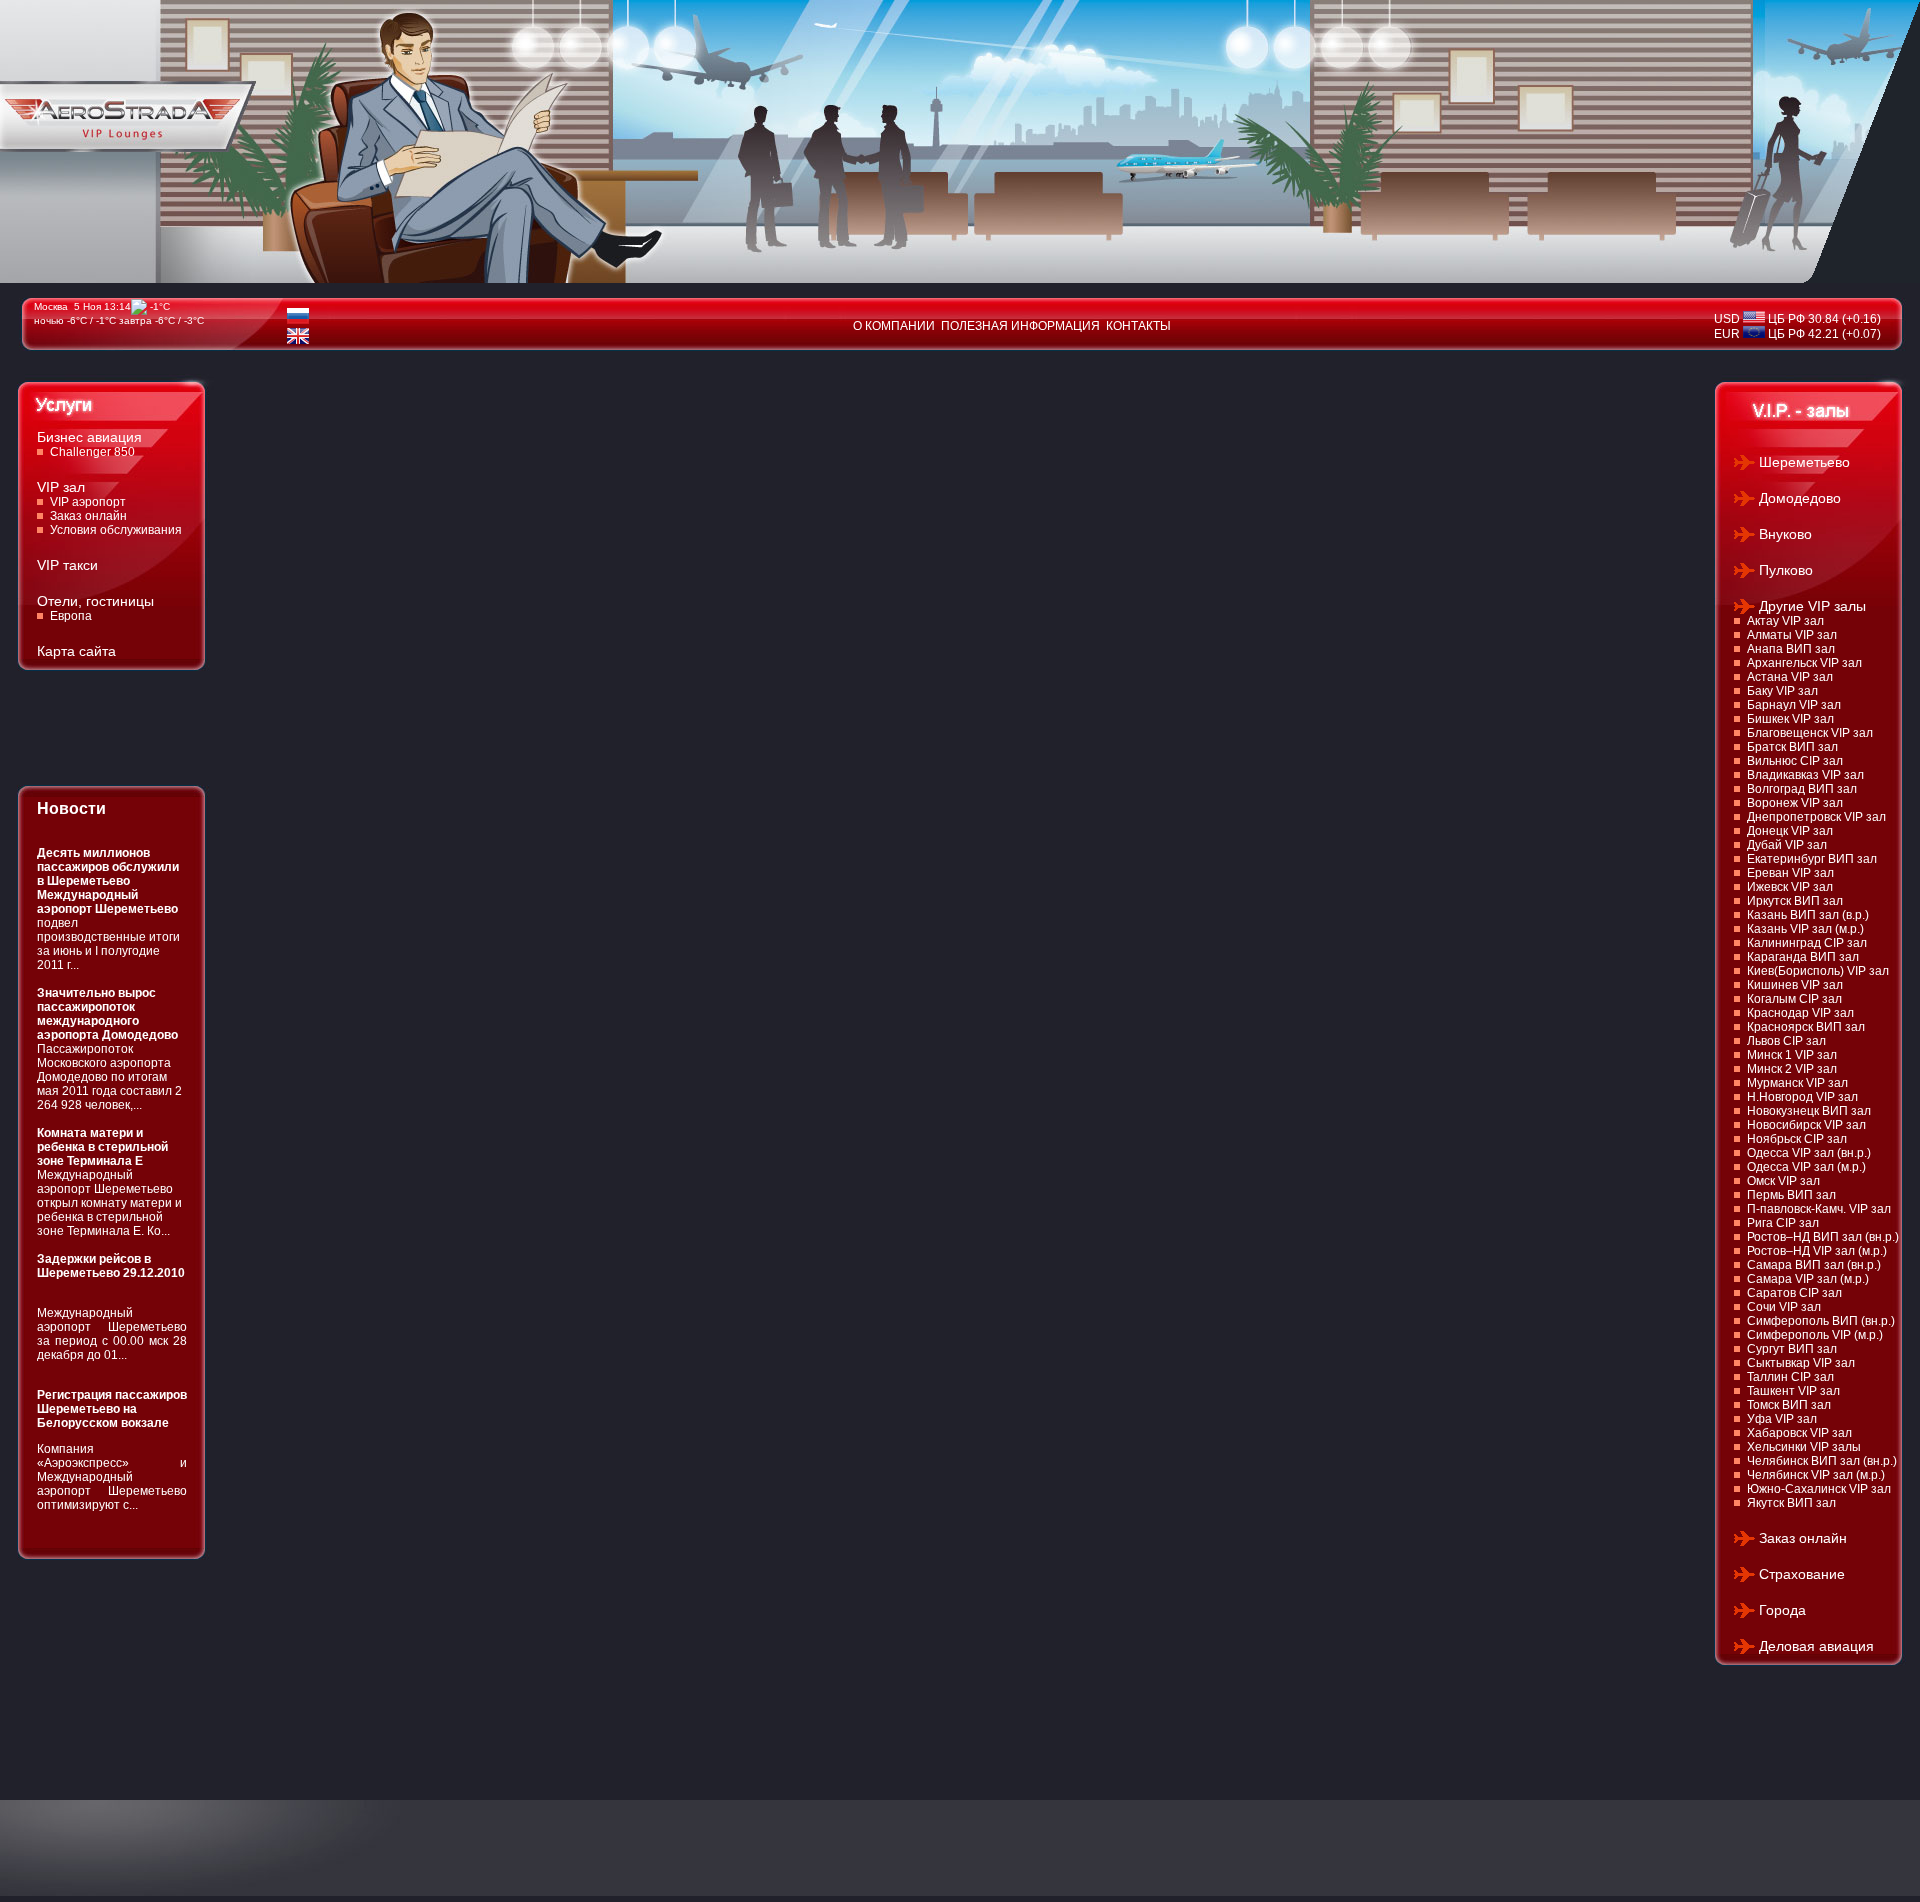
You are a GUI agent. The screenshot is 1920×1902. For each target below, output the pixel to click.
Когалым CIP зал (1794, 999)
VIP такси (67, 565)
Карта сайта (76, 651)
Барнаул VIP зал (1794, 705)
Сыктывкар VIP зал (1801, 1363)
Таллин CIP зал (1790, 1377)
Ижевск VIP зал (1790, 887)
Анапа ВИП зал (1791, 649)
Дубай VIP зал (1787, 845)
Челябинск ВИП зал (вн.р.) (1822, 1461)
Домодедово (1800, 498)
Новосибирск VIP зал (1806, 1125)
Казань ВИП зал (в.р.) (1808, 915)
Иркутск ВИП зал (1795, 901)
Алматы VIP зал (1792, 635)
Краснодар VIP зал (1800, 1013)
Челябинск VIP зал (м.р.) (1816, 1475)
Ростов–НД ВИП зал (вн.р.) (1823, 1237)
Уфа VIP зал (1782, 1419)
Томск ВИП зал (1789, 1405)
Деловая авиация (1816, 1646)
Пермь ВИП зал (1791, 1195)
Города (1782, 1610)
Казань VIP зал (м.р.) (1805, 929)
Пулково (1786, 570)
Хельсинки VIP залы (1804, 1447)
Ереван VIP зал (1790, 873)
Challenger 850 (92, 452)
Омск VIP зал (1783, 1181)
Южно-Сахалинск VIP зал (1819, 1489)
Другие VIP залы (1812, 606)
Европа (71, 616)
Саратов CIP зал (1794, 1293)
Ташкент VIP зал (1793, 1391)
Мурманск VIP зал (1797, 1083)
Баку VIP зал (1782, 691)
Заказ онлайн (88, 516)
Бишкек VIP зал (1790, 719)
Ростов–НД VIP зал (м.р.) (1817, 1251)
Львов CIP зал (1786, 1041)
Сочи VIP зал (1784, 1307)
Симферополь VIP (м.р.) (1815, 1335)
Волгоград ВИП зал (1802, 789)
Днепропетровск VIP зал (1816, 817)
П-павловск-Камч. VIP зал (1819, 1209)
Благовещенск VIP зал (1810, 733)
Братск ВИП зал (1792, 747)
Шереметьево (1804, 462)
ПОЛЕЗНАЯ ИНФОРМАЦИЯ (1020, 326)
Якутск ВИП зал (1791, 1503)
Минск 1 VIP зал (1792, 1055)
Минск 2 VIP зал (1792, 1069)
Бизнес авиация (89, 437)
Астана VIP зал (1790, 677)
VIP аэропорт (88, 502)
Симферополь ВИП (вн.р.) (1821, 1321)
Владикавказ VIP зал (1805, 775)
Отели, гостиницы (95, 601)
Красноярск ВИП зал (1806, 1027)
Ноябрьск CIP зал (1797, 1139)
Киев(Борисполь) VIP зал (1818, 971)
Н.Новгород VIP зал (1802, 1097)
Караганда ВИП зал (1803, 957)
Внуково (1785, 534)
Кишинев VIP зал (1795, 985)
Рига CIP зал (1783, 1223)
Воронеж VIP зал (1795, 803)
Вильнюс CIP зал (1795, 761)
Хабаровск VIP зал (1799, 1433)
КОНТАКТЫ (1138, 326)
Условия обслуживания (116, 530)
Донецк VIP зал (1790, 831)
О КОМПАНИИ (894, 326)
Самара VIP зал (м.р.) (1808, 1279)
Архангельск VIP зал (1804, 663)
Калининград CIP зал (1807, 943)
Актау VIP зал (1785, 621)
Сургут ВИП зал (1792, 1349)
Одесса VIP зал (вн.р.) (1809, 1153)
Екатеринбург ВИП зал (1812, 859)
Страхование (1802, 1574)
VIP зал (61, 487)
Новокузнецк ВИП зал (1809, 1111)
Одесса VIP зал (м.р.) (1806, 1167)
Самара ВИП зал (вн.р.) (1814, 1265)
